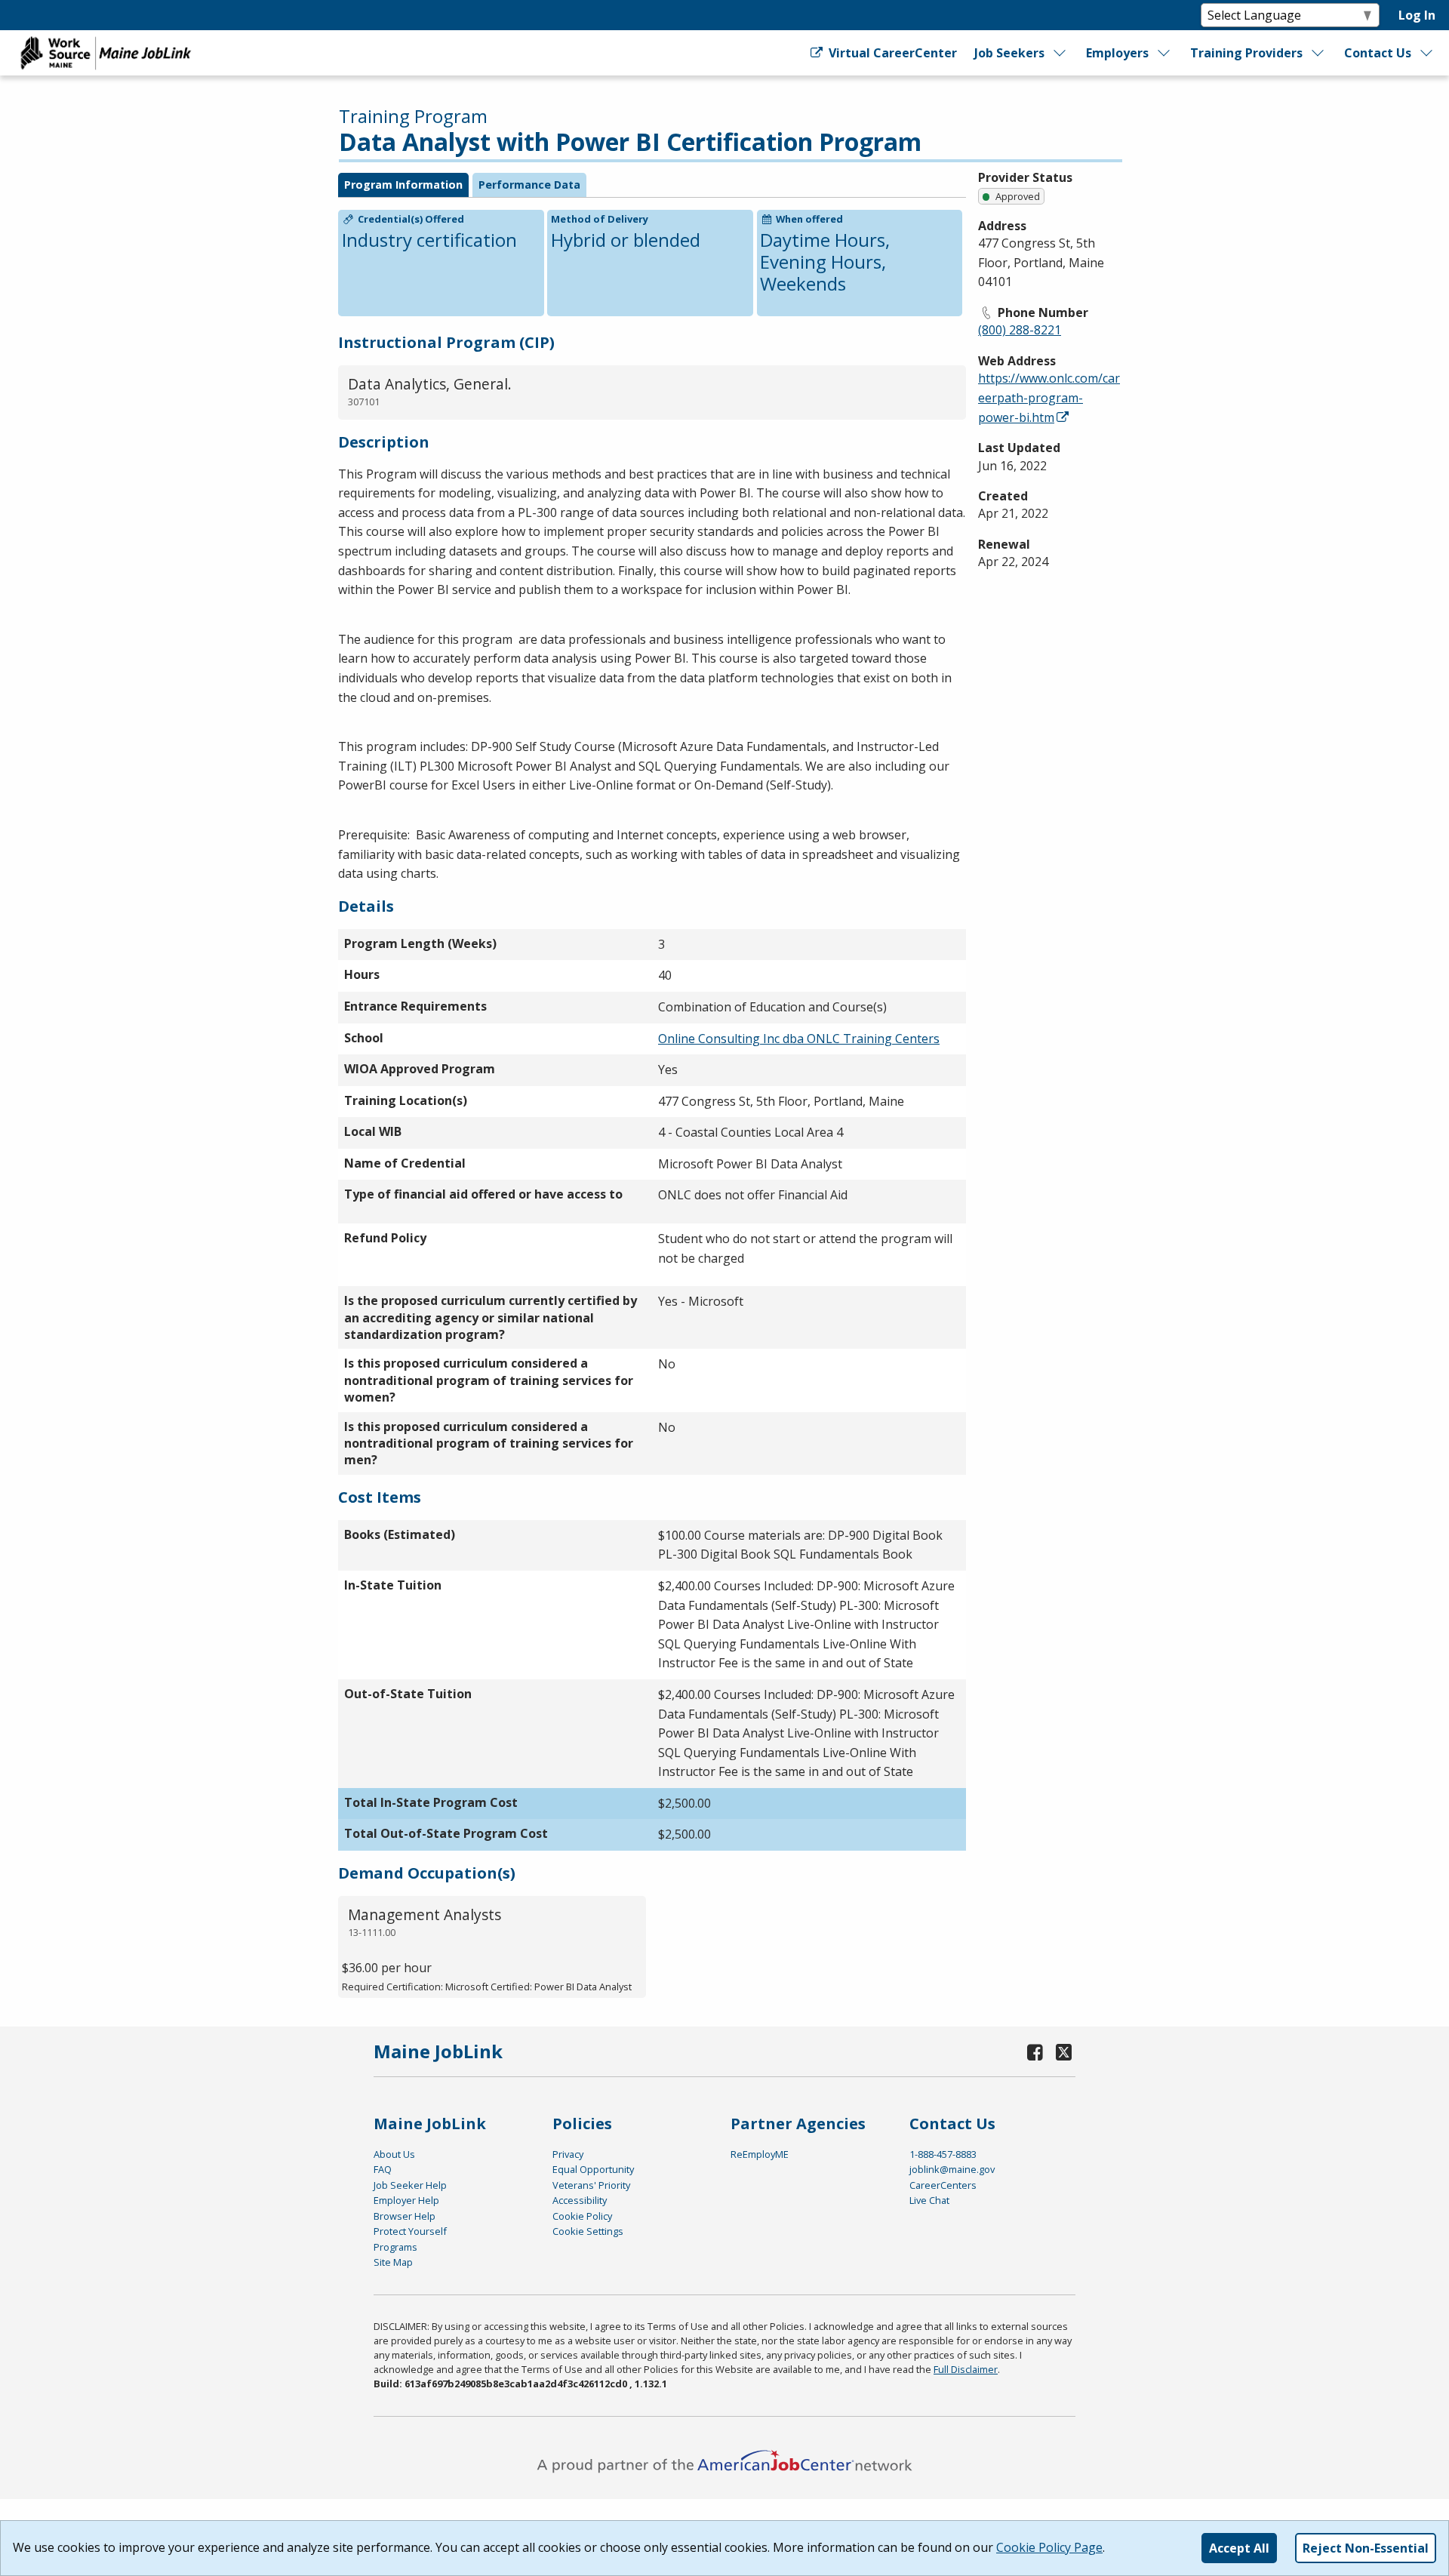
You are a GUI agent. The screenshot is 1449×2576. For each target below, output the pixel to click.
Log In (1417, 15)
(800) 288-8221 (1020, 330)
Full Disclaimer (966, 2369)
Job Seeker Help (410, 2185)
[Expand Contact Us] (1427, 53)
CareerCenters (943, 2185)
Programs (395, 2247)
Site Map (393, 2262)
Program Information (403, 185)
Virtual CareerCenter (891, 53)
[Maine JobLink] (106, 53)
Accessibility (580, 2200)
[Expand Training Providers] (1318, 53)
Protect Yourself (410, 2231)
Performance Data (529, 185)
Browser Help (405, 2216)
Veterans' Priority (591, 2185)
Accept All (1239, 2548)
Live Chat (929, 2200)
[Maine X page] (1064, 2052)
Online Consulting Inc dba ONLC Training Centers (799, 1039)
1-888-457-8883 (943, 2154)
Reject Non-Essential (1366, 2548)
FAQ (383, 2169)
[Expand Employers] (1164, 53)
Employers (1117, 53)
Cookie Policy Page (1049, 2547)
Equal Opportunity (593, 2169)
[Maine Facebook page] (1035, 2052)
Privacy (568, 2154)
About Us (394, 2154)
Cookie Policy (582, 2216)
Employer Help (406, 2200)
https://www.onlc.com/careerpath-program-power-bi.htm (1049, 397)
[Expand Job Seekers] (1060, 53)
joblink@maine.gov (952, 2169)
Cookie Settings (588, 2231)
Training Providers (1246, 53)
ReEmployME (760, 2154)
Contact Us (1378, 53)
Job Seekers (1009, 53)
